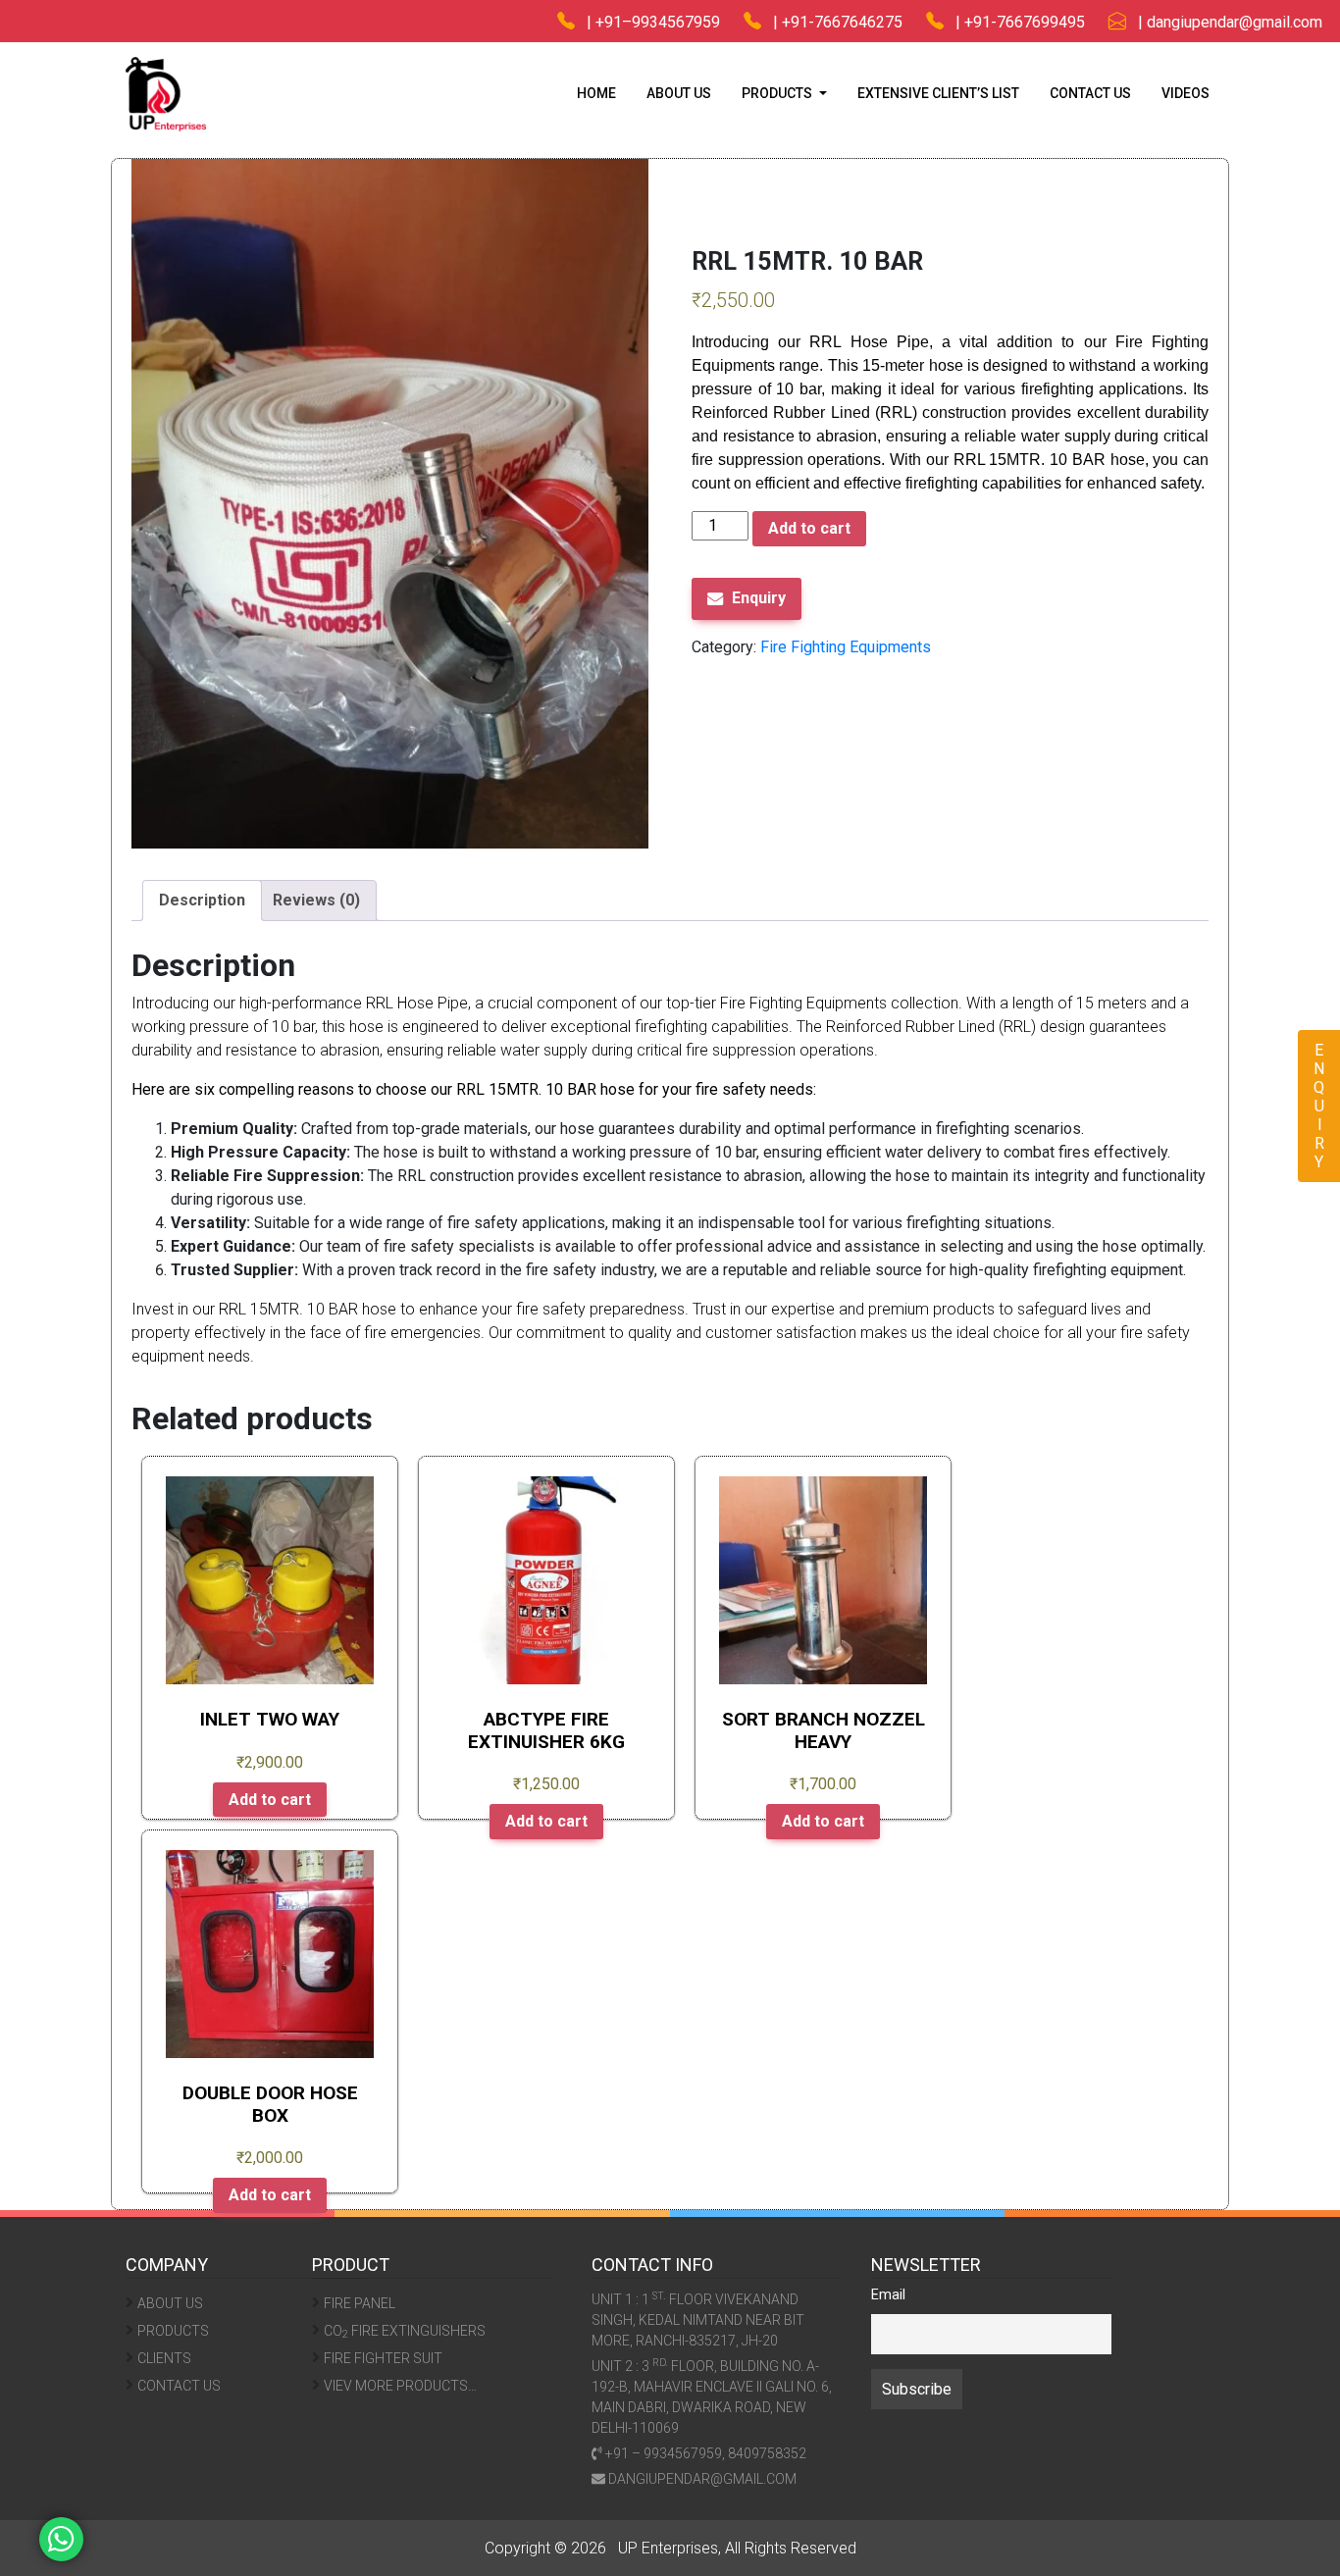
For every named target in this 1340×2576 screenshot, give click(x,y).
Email (888, 2295)
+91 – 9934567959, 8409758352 (704, 2453)
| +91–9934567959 (647, 22)
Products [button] (778, 93)
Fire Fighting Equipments (626, 157)
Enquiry (759, 598)
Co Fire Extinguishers (405, 2332)
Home (596, 93)
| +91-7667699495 (1014, 22)
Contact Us (1090, 93)
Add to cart (809, 528)
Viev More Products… (400, 2386)
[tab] (202, 901)
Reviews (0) (316, 900)
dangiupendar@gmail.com (701, 2479)
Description (202, 900)
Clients (164, 2358)
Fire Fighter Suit (383, 2358)
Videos (1185, 93)
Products (173, 2331)
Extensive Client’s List (938, 93)
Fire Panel (360, 2303)
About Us (679, 93)
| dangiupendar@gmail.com (1224, 22)
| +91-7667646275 (832, 22)
